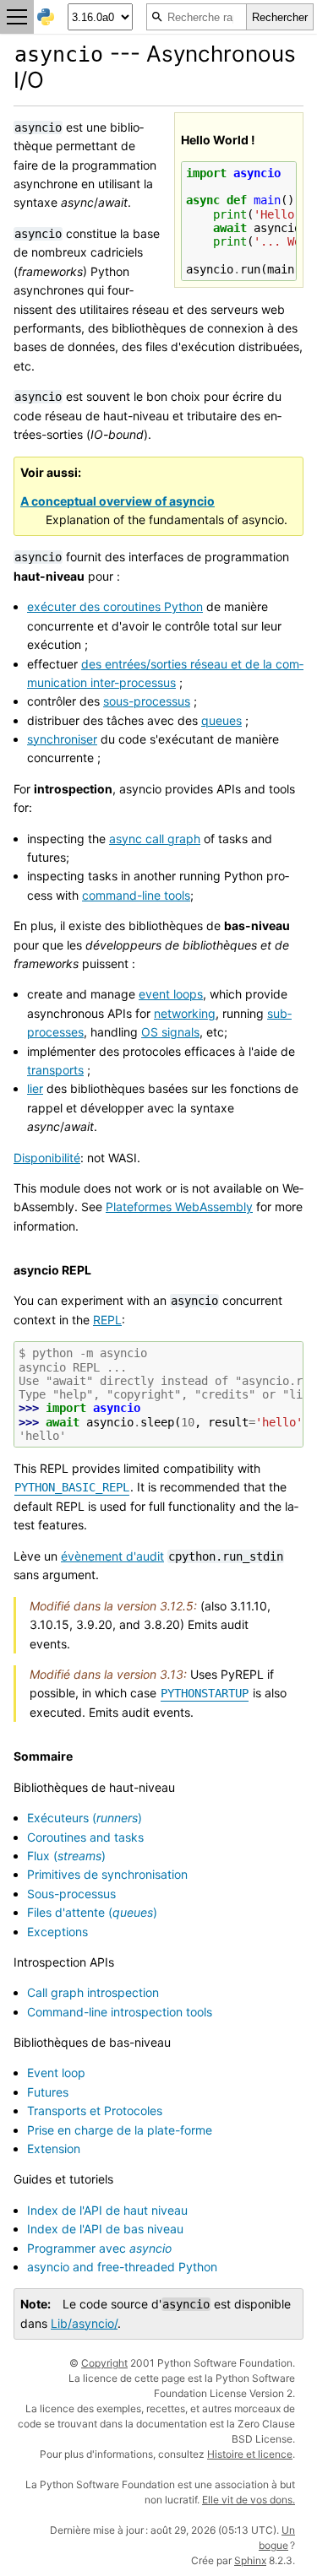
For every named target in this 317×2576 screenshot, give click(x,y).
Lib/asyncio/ (84, 2323)
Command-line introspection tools (120, 2012)
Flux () (66, 1856)
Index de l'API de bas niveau (105, 2229)
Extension (54, 2148)
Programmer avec (99, 2248)
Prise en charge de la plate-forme (120, 2130)
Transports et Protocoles (95, 2111)
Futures (48, 2092)
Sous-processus (71, 1894)
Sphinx (250, 2560)
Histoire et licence (250, 2454)
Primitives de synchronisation (107, 1874)
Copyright (104, 2363)
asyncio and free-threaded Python (122, 2267)
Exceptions (57, 1932)
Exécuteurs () (85, 1818)
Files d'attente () (92, 1912)
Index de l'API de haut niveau (107, 2210)
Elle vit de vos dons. (249, 2500)
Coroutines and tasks (85, 1837)
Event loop (56, 2073)
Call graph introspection (93, 1992)
